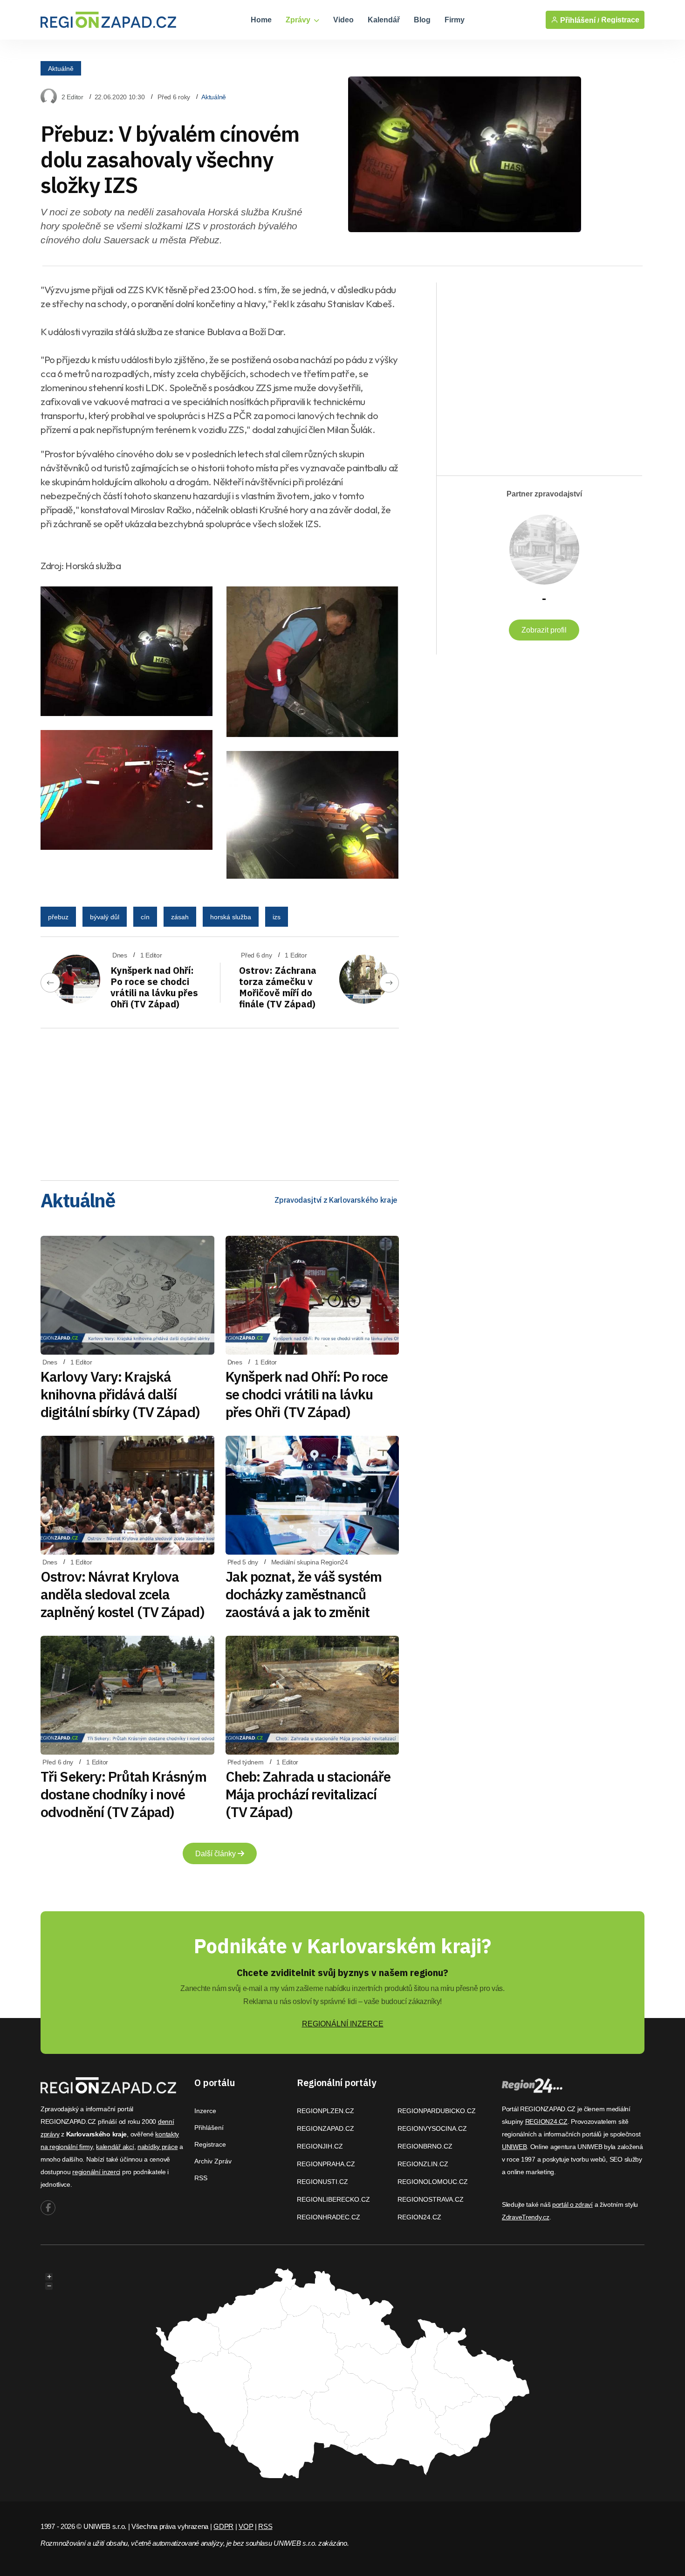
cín (145, 917)
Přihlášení (209, 2128)
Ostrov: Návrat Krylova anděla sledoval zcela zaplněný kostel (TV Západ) (123, 1594)
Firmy (455, 20)
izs (277, 917)
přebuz (58, 917)
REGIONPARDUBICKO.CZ (437, 2111)
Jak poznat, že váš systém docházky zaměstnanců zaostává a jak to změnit (304, 1594)
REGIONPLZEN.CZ (325, 2111)
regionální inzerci (96, 2172)
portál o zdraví (572, 2204)
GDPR (223, 2526)
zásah (180, 917)
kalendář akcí (115, 2147)
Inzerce (205, 2111)
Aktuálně (61, 68)
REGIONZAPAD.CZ (325, 2128)
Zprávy (299, 20)
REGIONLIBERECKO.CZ (333, 2199)
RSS (201, 2178)
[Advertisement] (220, 1101)
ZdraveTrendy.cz (526, 2217)
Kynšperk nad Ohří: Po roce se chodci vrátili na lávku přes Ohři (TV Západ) (154, 987)
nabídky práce (158, 2147)
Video (343, 20)
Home (261, 20)
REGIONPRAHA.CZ (326, 2164)
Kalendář (384, 20)
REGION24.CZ (419, 2217)
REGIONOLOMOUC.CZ (433, 2182)
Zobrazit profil (544, 630)
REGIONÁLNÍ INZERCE (343, 2024)
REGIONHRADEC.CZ (329, 2217)
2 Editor (72, 97)
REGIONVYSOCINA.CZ (432, 2128)
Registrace (620, 20)
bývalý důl (105, 917)
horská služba (231, 917)
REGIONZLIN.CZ (423, 2164)
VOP (246, 2526)
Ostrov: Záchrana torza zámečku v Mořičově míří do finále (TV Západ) (278, 987)
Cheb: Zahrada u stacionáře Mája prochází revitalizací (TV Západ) (308, 1794)
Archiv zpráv (213, 2161)
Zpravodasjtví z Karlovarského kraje (336, 1200)
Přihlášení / (579, 20)
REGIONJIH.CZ (320, 2146)
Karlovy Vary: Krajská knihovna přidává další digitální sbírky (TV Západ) (120, 1394)
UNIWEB (514, 2147)
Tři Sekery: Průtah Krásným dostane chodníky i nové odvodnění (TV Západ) (123, 1794)
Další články (216, 1854)
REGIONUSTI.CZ (322, 2182)
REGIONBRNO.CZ (425, 2146)
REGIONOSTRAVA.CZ (431, 2199)
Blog (422, 20)
